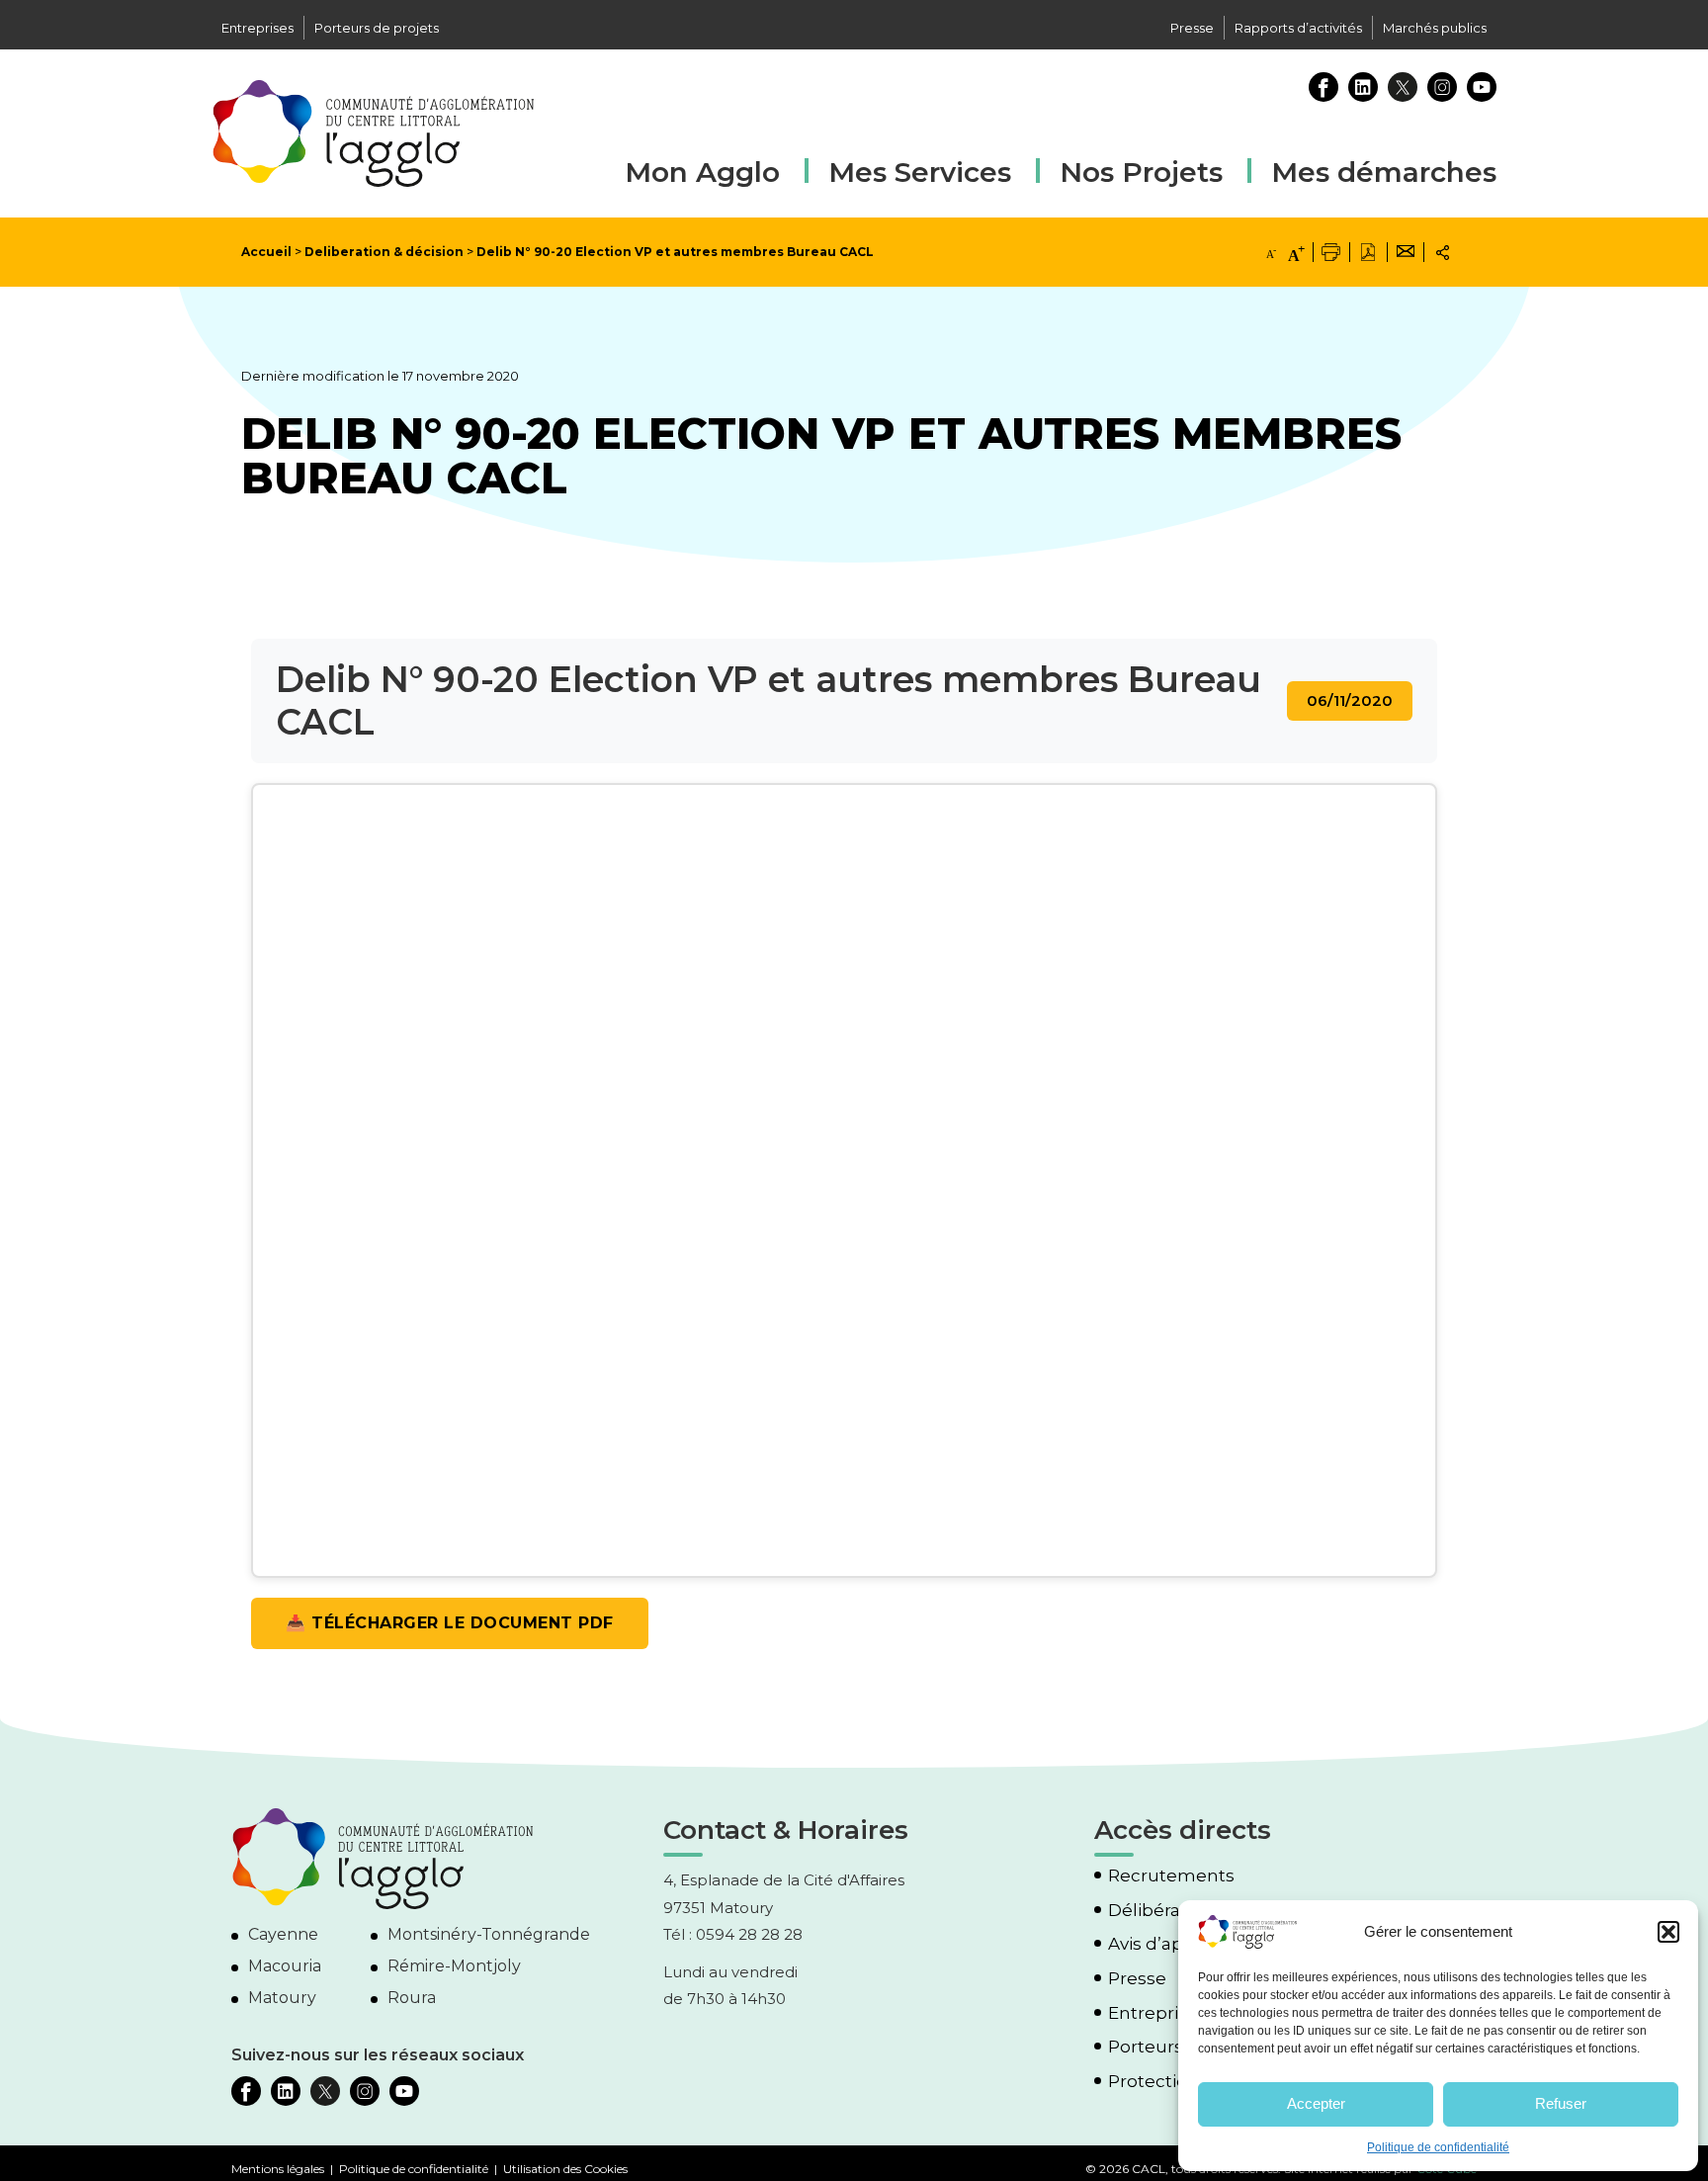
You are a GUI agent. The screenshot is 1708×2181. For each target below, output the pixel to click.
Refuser (1561, 2103)
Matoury (282, 1998)
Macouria (285, 1966)
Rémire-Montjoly (454, 1966)
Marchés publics (1435, 28)
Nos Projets (1141, 172)
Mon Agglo (702, 172)
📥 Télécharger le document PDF (450, 1623)
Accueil (266, 252)
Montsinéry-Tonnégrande (489, 1934)
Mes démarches (1384, 170)
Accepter (1316, 2103)
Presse (1192, 28)
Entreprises (257, 28)
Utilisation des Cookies (565, 2169)
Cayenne (283, 1934)
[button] (1668, 1932)
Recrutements (1171, 1876)
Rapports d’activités (1298, 28)
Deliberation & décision (384, 252)
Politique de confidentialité (1438, 2147)
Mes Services (920, 172)
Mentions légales (278, 2169)
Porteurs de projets (377, 28)
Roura (412, 1998)
